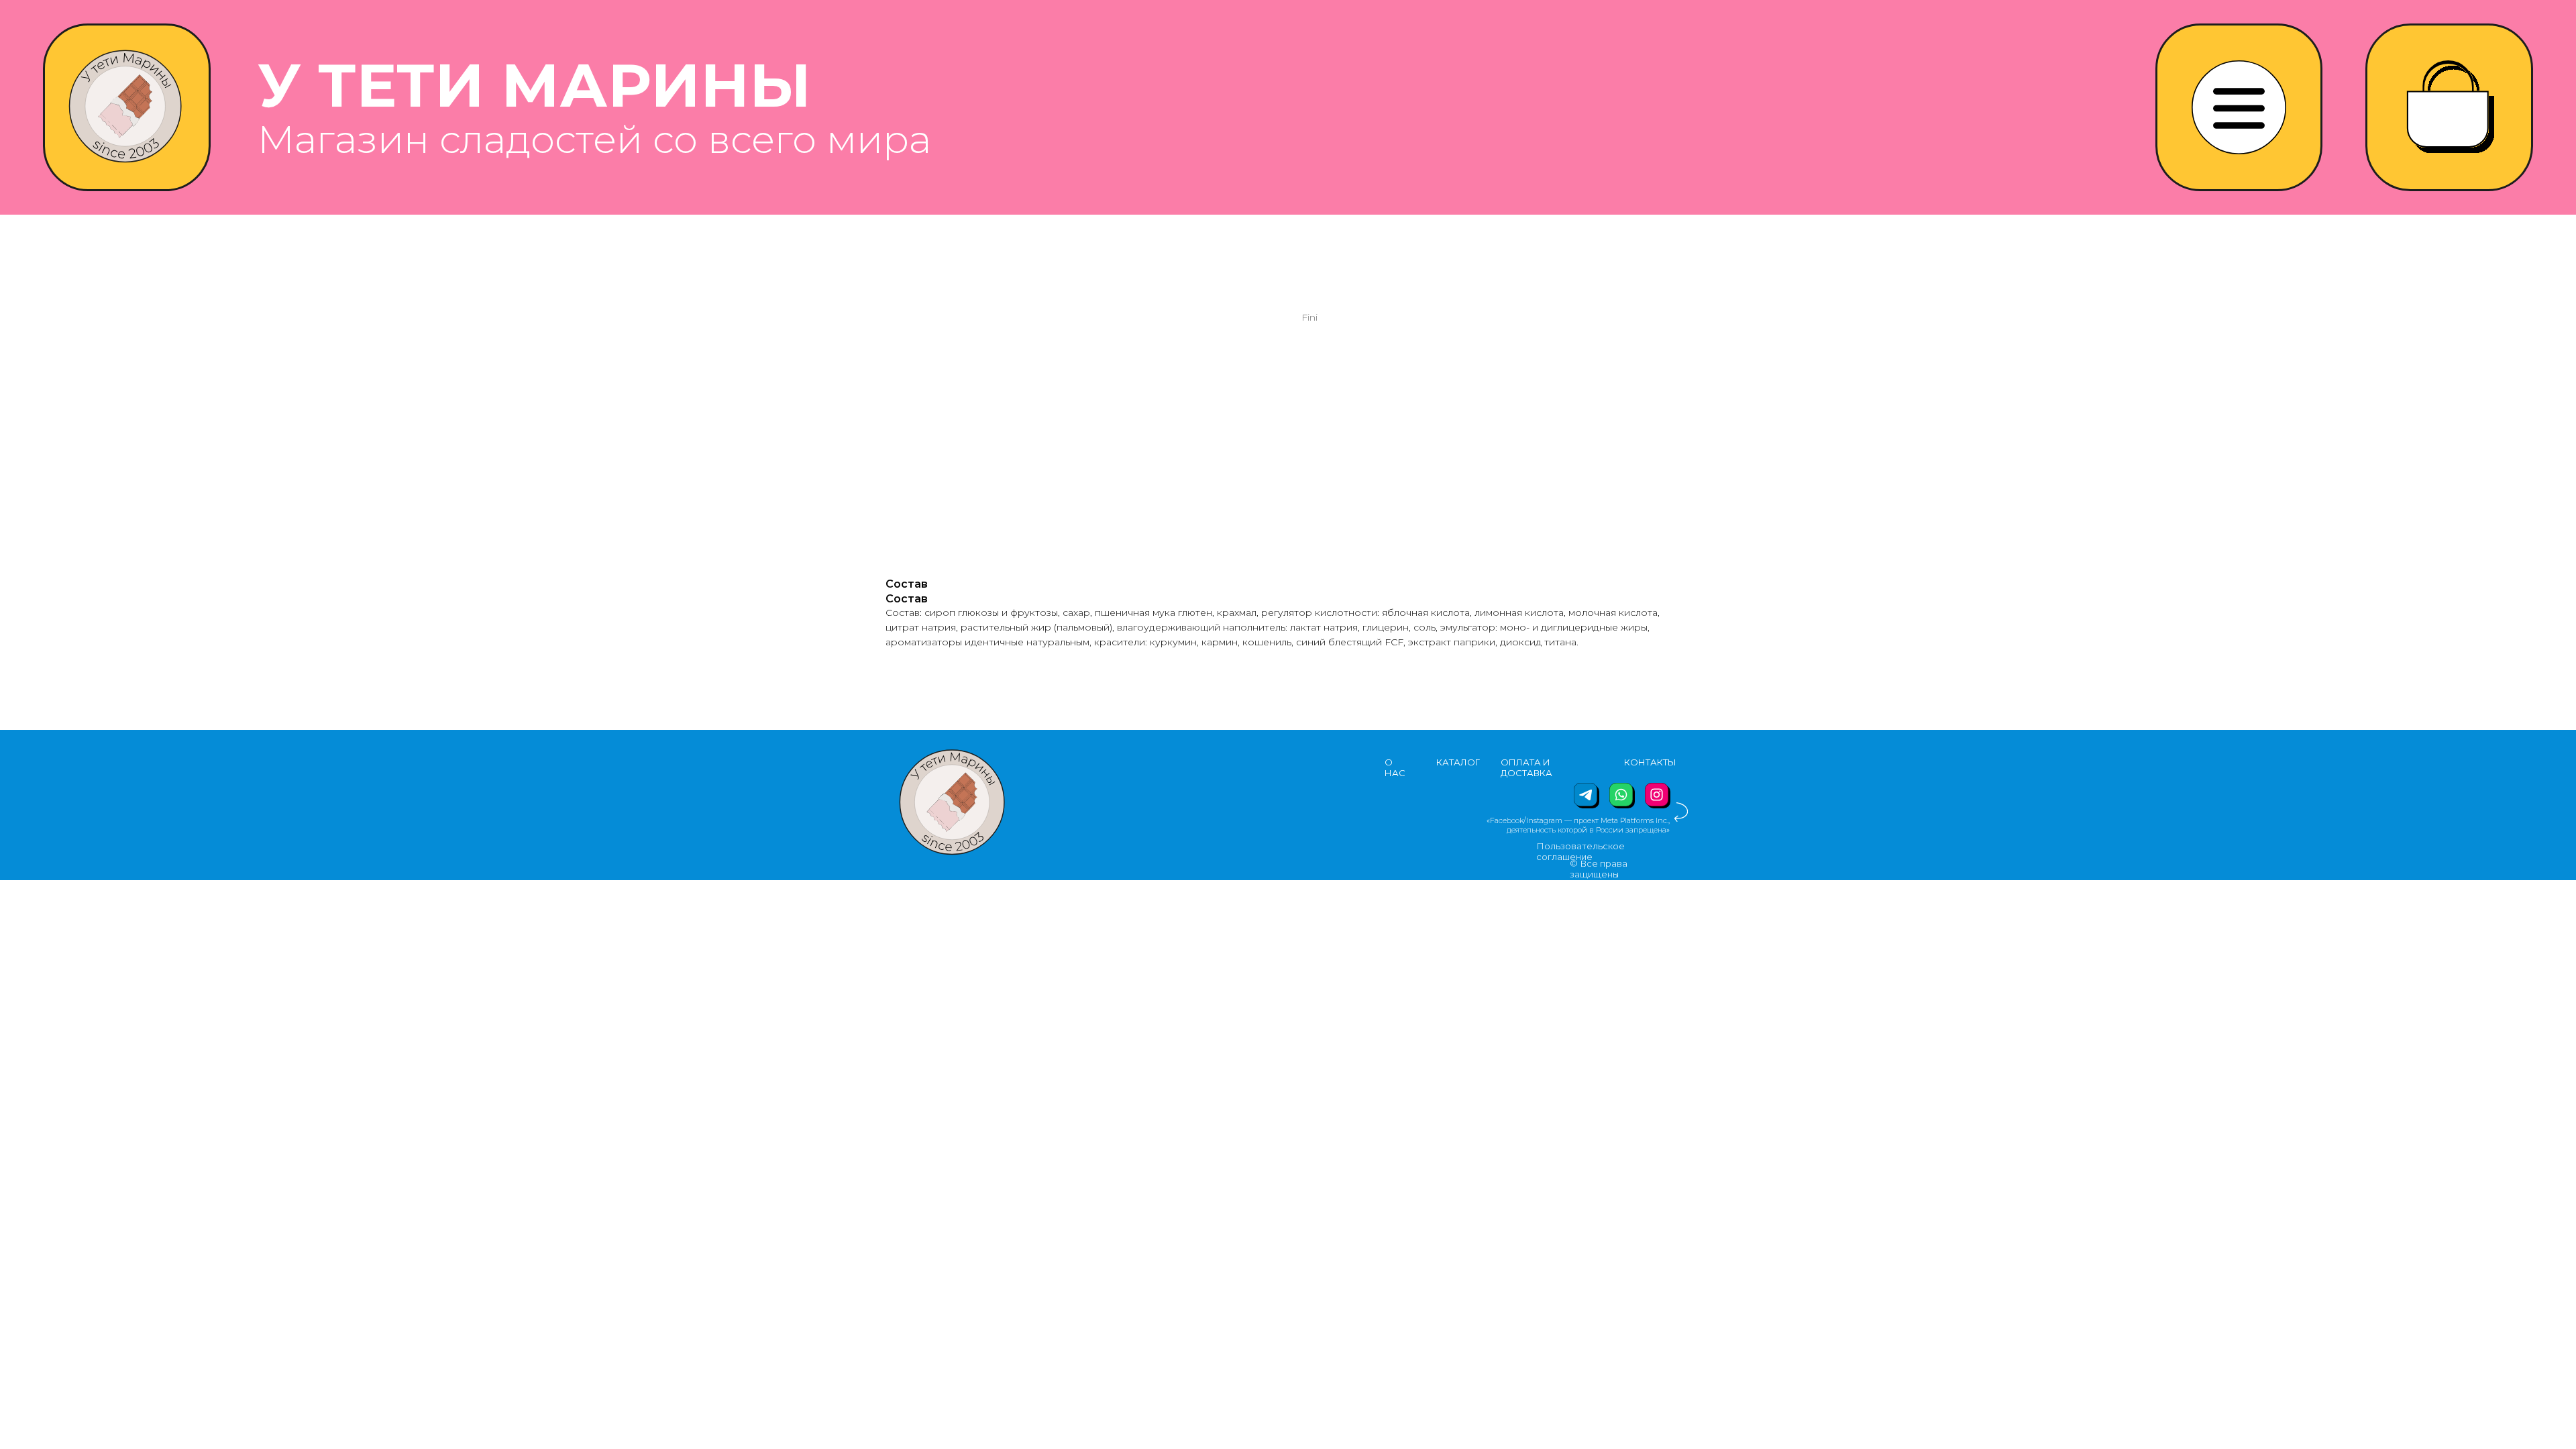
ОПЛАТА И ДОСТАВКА (1526, 767)
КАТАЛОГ (1458, 762)
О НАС (1395, 767)
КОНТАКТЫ (1650, 762)
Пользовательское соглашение (1580, 851)
